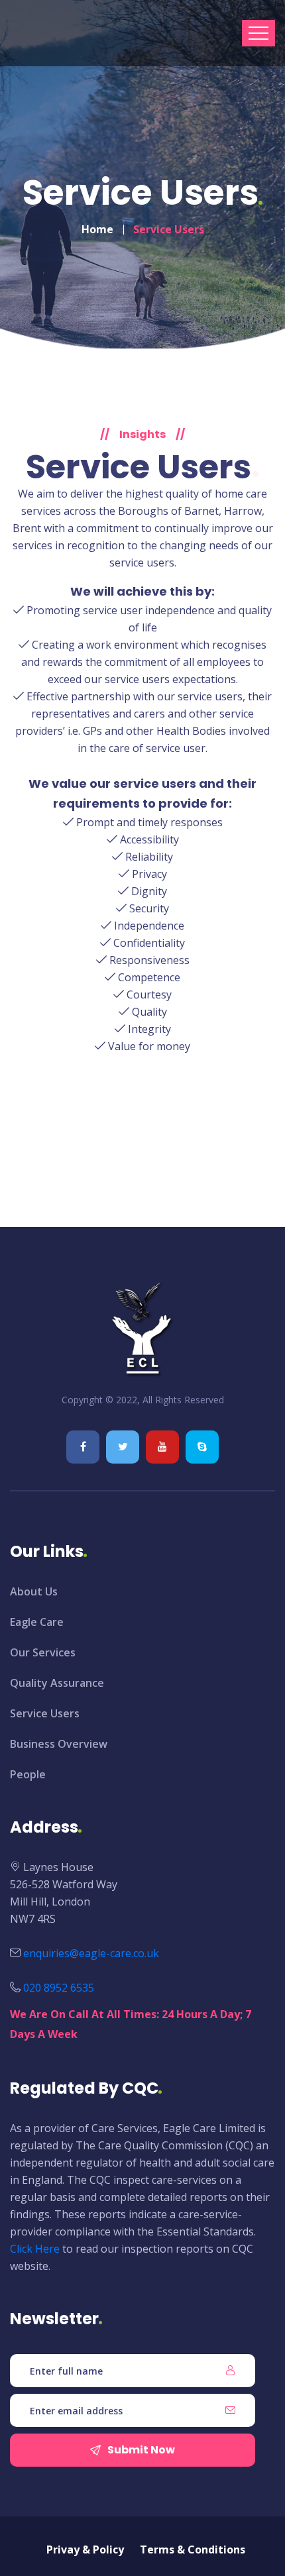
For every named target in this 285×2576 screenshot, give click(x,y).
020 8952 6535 (59, 1988)
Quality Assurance (57, 1683)
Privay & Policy (85, 2549)
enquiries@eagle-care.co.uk (91, 1953)
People (28, 1774)
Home (97, 229)
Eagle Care (37, 1622)
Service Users (45, 1713)
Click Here (35, 2249)
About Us (34, 1591)
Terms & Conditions (193, 2549)
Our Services (43, 1652)
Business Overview (59, 1744)
